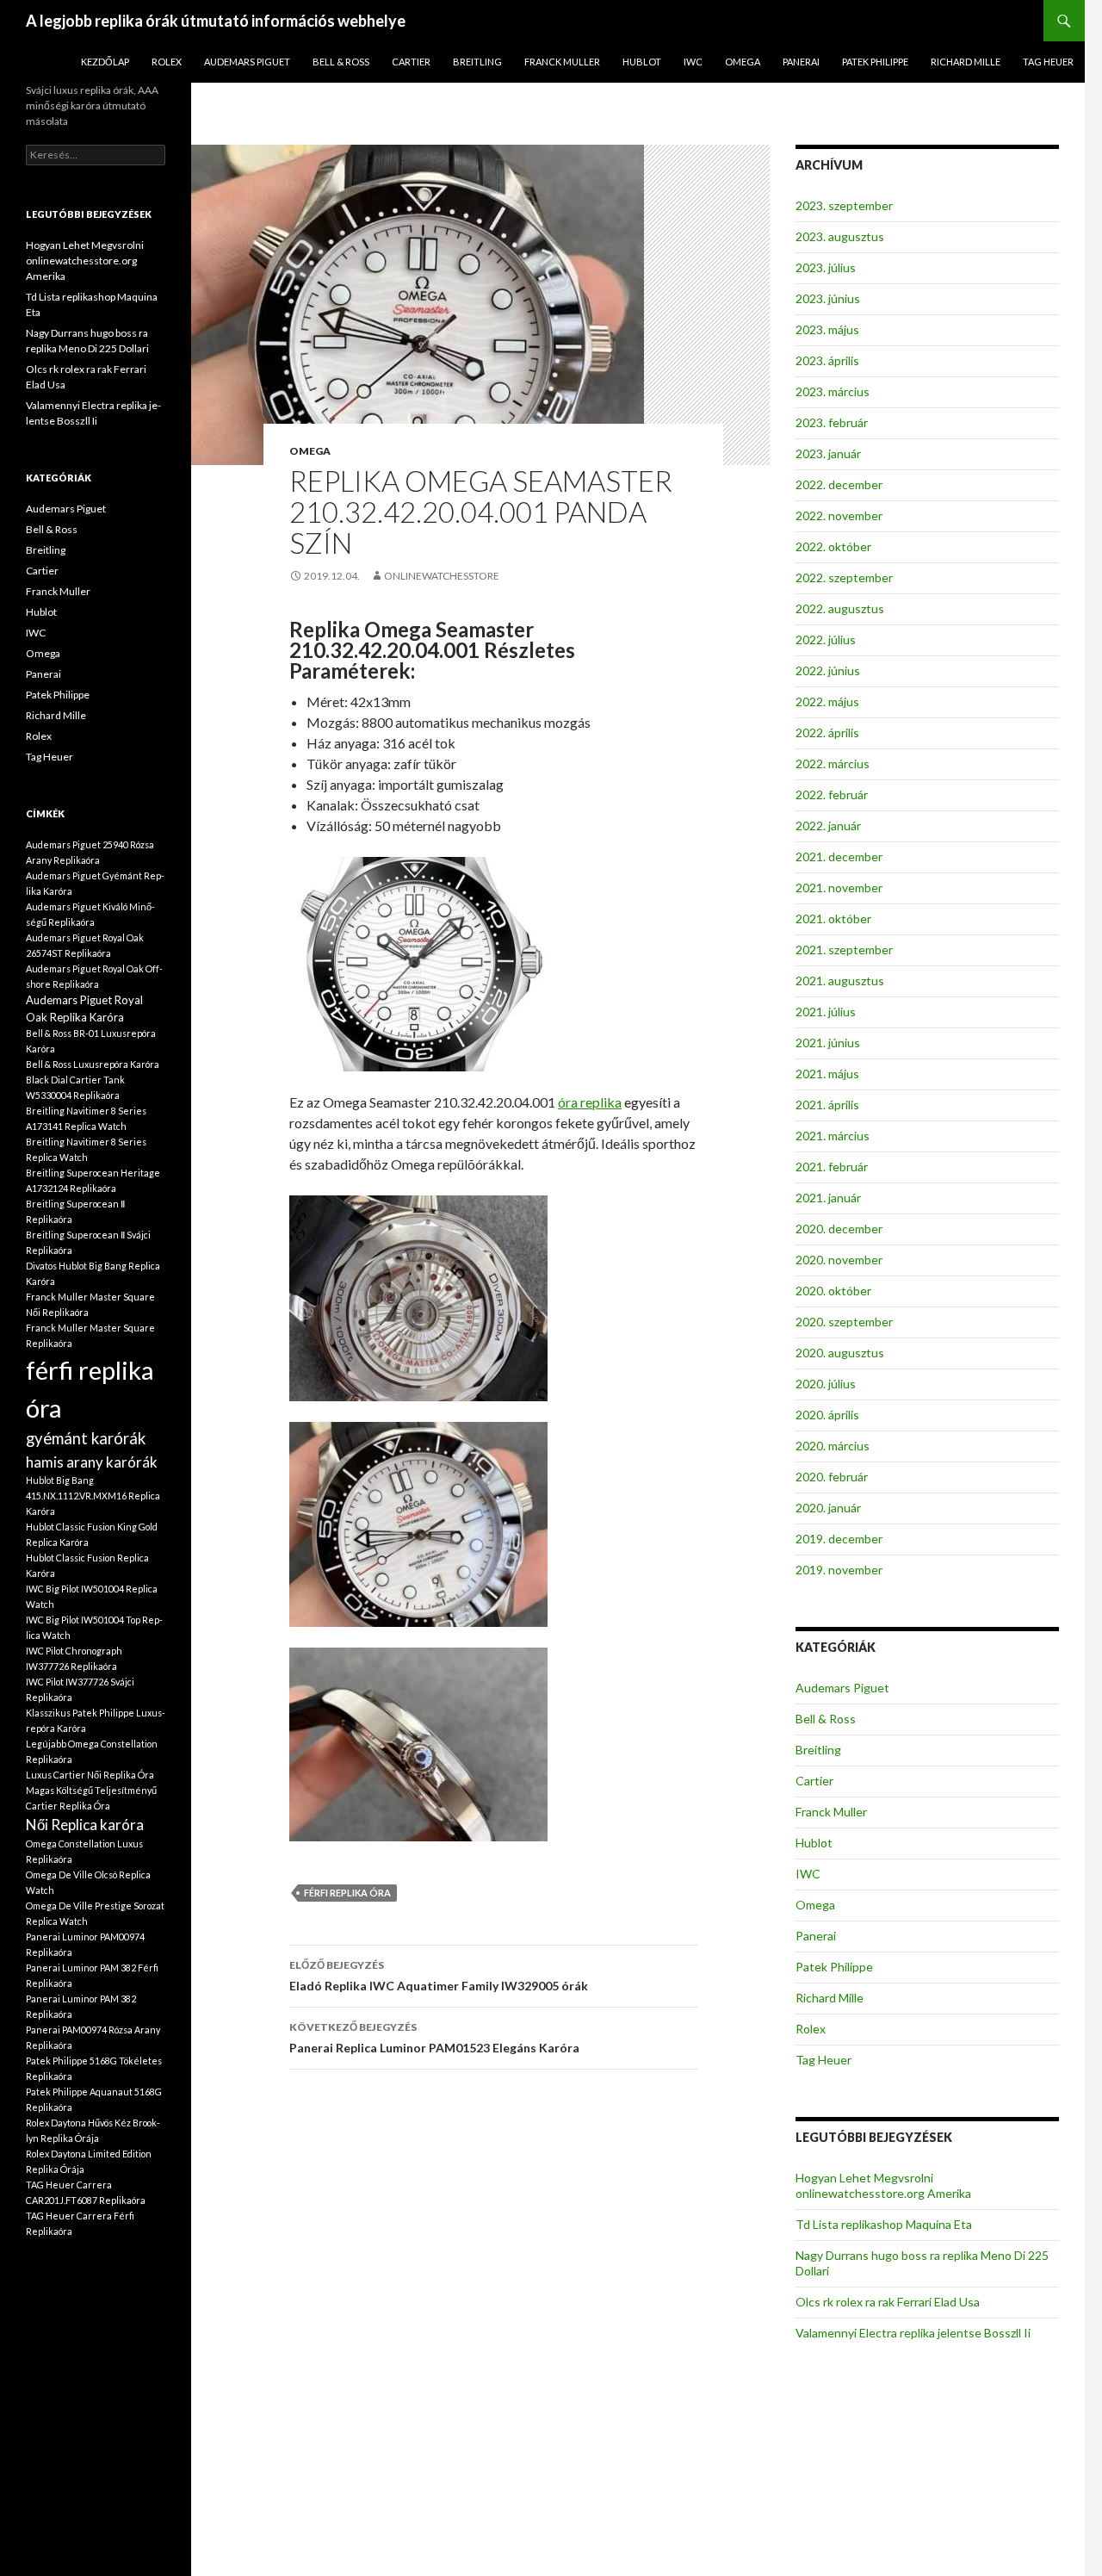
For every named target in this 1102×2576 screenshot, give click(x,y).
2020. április (827, 1415)
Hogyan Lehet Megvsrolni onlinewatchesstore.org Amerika (883, 2185)
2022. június (828, 670)
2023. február (832, 422)
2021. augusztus (840, 981)
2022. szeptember (844, 577)
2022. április (827, 732)
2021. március (833, 1136)
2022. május (827, 701)
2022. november (839, 515)
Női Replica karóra (85, 1825)
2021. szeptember (844, 950)
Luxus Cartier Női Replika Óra (90, 1775)
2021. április (827, 1105)
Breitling (477, 62)
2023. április (827, 360)
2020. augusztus (840, 1353)
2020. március (833, 1446)
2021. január (828, 1198)
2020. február (832, 1477)
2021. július (826, 1012)
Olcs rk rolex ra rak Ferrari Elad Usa (888, 2302)
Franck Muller (562, 62)
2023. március (833, 391)
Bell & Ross (341, 62)
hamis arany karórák (92, 1462)
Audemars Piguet (247, 62)
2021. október (833, 919)
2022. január (828, 826)
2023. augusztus (840, 236)
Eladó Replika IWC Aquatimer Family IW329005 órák (439, 1976)
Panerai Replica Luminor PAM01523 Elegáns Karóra (434, 2038)
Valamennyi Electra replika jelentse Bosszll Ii (913, 2333)
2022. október (833, 546)
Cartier (411, 62)
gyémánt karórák (86, 1438)
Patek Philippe (875, 62)
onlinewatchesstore (442, 576)
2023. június (828, 298)
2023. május (827, 329)
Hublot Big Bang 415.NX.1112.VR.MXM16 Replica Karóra (93, 1496)
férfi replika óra (347, 1893)
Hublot (642, 62)
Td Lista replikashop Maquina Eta (884, 2224)
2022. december (839, 484)
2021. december (839, 857)
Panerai (801, 62)
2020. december (839, 1229)
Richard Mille (966, 62)
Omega (743, 62)
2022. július (826, 639)
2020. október (833, 1291)
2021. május (827, 1074)
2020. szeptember (844, 1322)
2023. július (826, 267)
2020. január (828, 1508)
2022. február (832, 795)
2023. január (828, 453)
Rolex (167, 62)
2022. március (833, 763)
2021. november (839, 888)
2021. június (828, 1043)
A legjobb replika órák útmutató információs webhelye (216, 21)
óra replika (590, 1102)
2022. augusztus (840, 608)
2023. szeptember (844, 205)
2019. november (839, 1570)
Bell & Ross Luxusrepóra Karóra (93, 1064)
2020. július (826, 1384)
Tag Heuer (1048, 62)
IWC (693, 62)
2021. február (832, 1167)
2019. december (839, 1539)
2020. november (839, 1260)
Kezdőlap (105, 62)
